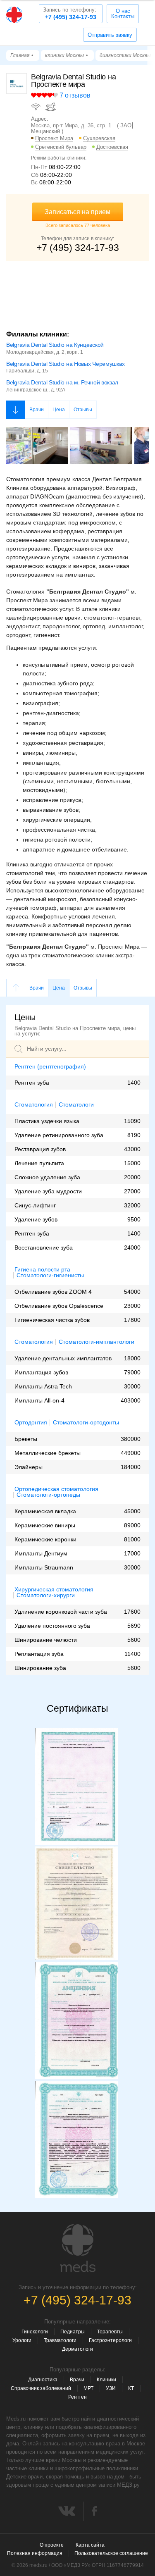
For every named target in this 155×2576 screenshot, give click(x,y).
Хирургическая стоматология (54, 1589)
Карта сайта (90, 2545)
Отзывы (83, 410)
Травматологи (60, 2340)
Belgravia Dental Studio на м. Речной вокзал (62, 382)
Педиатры (73, 2332)
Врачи (37, 410)
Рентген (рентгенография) (50, 1066)
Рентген (77, 2397)
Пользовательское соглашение (111, 2553)
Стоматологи (76, 1105)
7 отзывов (75, 95)
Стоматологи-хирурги (46, 1595)
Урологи (22, 2340)
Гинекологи (35, 2332)
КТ (131, 2388)
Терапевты (110, 2332)
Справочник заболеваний (41, 2388)
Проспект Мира (54, 138)
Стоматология (34, 1104)
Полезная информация (35, 2553)
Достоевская (112, 147)
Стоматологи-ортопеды (48, 1495)
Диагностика (43, 2380)
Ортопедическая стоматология (56, 1489)
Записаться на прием (77, 212)
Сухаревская (99, 138)
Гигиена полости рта (42, 1269)
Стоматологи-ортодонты (86, 1423)
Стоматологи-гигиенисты (50, 1275)
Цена (59, 410)
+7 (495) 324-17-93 (70, 13)
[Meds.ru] (78, 2248)
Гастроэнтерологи (110, 2340)
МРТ (88, 2388)
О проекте (52, 2545)
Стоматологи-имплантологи (97, 1342)
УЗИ (111, 2388)
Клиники (106, 2380)
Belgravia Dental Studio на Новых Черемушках (66, 364)
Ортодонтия (31, 1422)
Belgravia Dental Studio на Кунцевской (55, 345)
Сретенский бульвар (61, 147)
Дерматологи (77, 2349)
